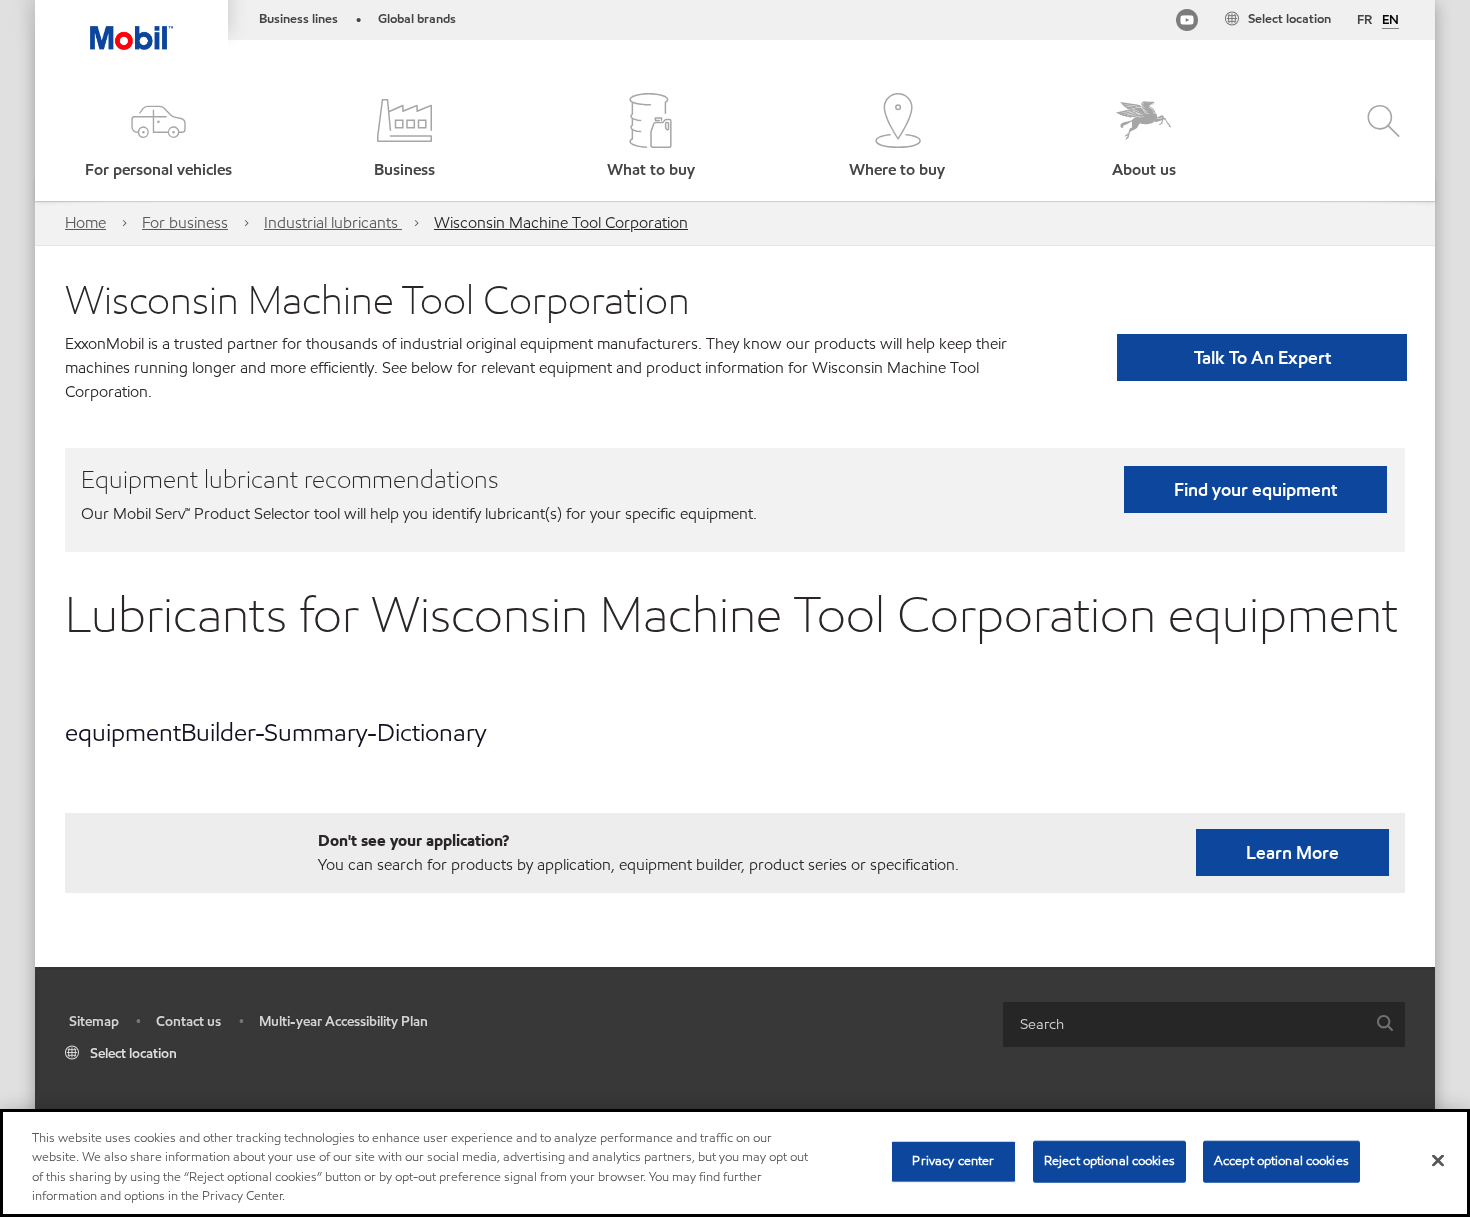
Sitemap (94, 1021)
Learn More (1292, 852)
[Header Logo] (131, 25)
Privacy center (953, 1161)
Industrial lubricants (333, 222)
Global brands (417, 19)
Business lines (298, 19)
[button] (158, 137)
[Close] (1438, 1160)
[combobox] (1204, 1024)
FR (1364, 20)
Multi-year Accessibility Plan (343, 1021)
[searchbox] (1184, 1024)
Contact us (188, 1021)
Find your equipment (1255, 489)
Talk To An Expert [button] (1262, 357)
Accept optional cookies (1281, 1161)
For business (185, 222)
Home (85, 222)
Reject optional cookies (1109, 1161)
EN (1390, 21)
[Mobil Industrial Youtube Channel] (1187, 23)
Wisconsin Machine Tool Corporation (561, 222)
